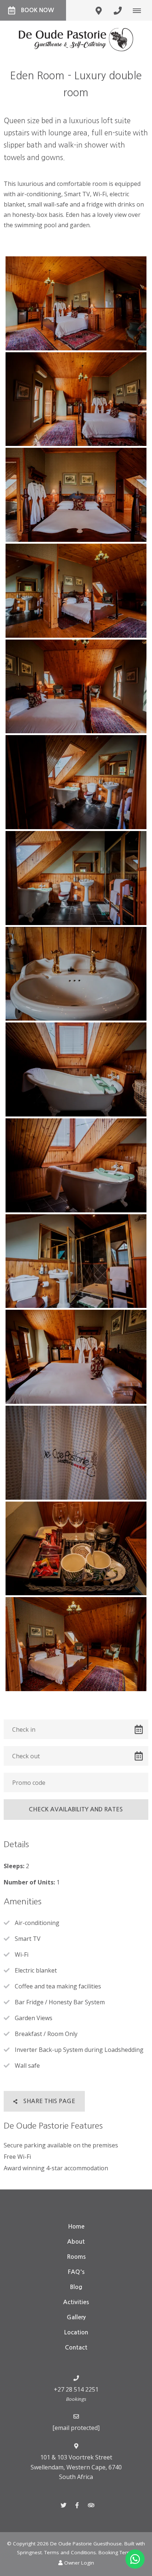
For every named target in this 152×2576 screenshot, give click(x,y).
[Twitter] (63, 2505)
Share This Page (49, 2101)
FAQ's (76, 2272)
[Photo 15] (76, 1644)
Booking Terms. (117, 2552)
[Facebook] (77, 2505)
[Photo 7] (76, 878)
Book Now (37, 10)
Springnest (29, 2552)
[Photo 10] (76, 1165)
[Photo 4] (76, 591)
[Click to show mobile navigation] (140, 10)
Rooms (76, 2257)
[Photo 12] (76, 1357)
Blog (76, 2287)
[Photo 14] (76, 1549)
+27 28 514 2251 (76, 2389)
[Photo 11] (76, 1261)
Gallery (76, 2317)
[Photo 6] (76, 782)
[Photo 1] (76, 303)
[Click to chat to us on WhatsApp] (135, 2559)
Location (76, 2332)
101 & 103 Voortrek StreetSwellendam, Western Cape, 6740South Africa (76, 2467)
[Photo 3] (76, 495)
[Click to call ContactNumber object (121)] (118, 10)
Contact (76, 2348)
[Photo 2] (76, 399)
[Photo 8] (76, 974)
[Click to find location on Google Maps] (99, 10)
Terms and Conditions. (71, 2552)
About (76, 2242)
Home (76, 2227)
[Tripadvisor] (91, 2505)
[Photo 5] (76, 687)
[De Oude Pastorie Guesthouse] (76, 39)
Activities (76, 2302)
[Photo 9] (76, 1069)
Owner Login (78, 2563)
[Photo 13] (76, 1453)
